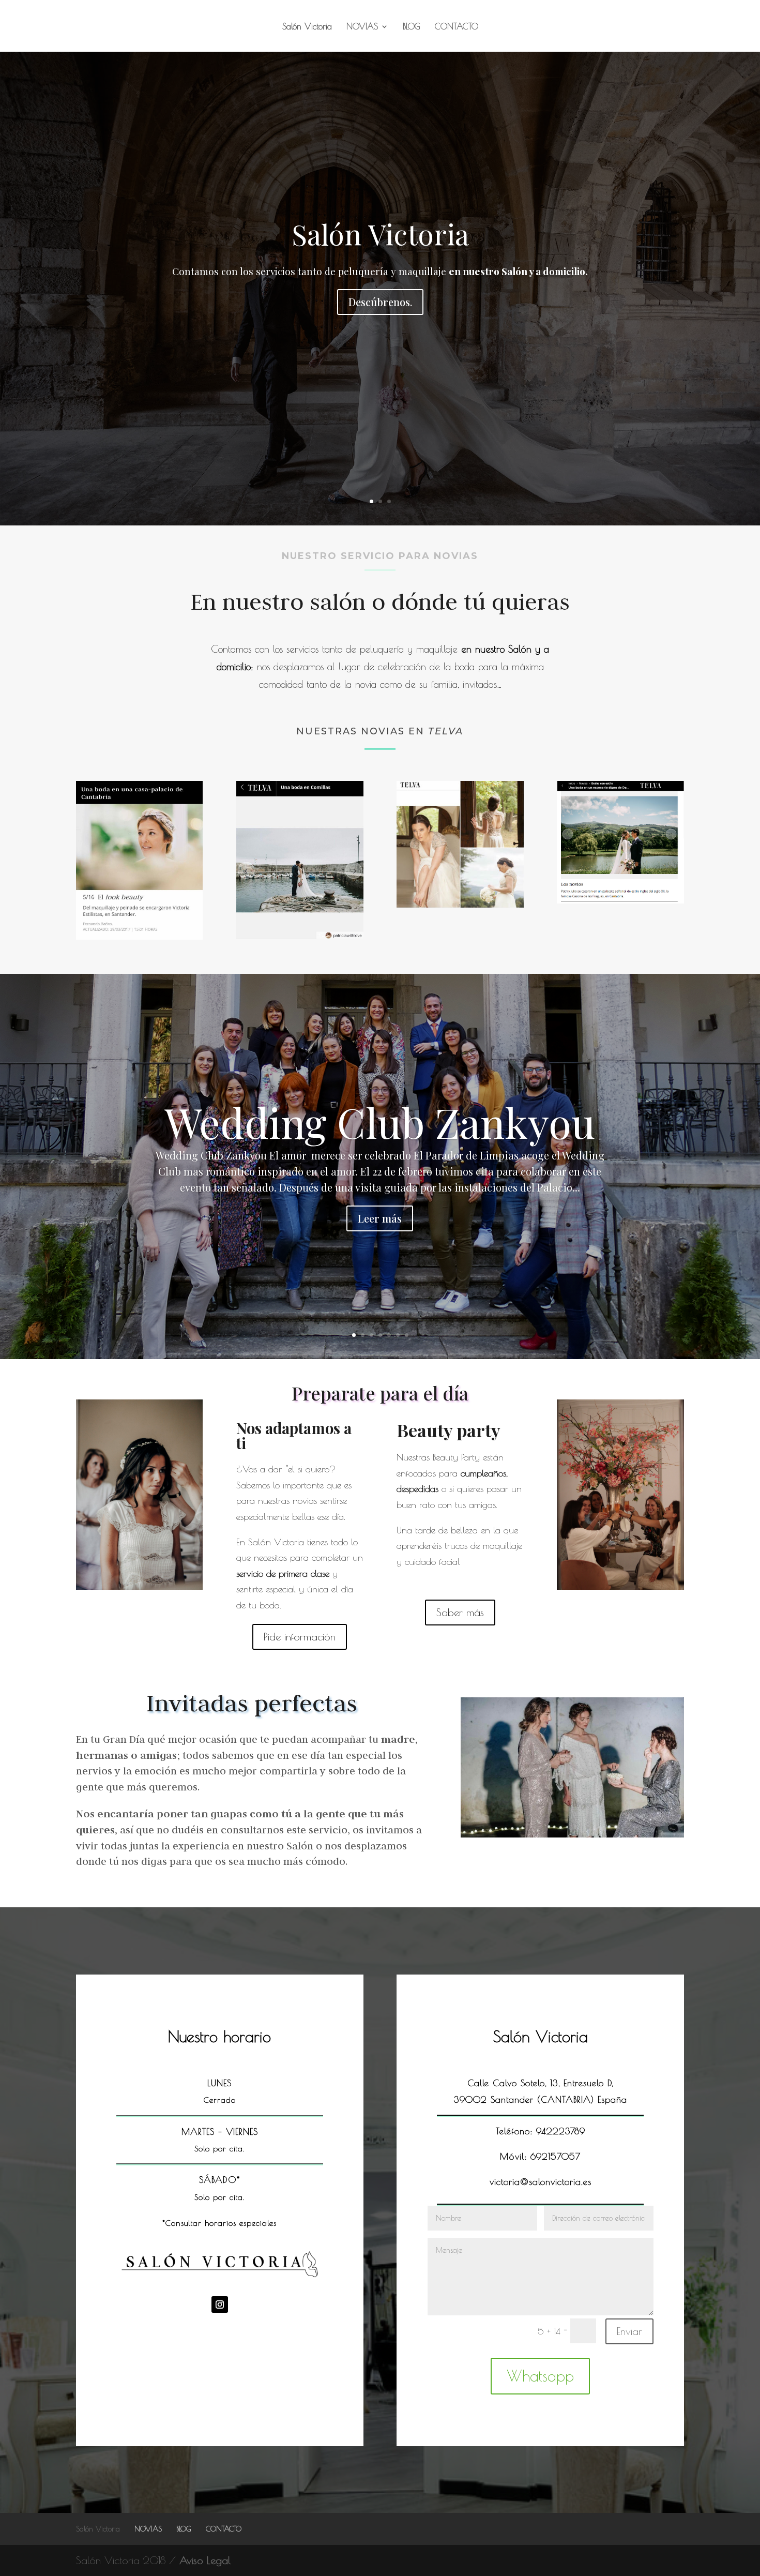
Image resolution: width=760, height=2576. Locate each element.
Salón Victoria (307, 27)
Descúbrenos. (380, 302)
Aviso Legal (205, 2560)
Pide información (300, 1637)
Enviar (629, 2331)
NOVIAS (362, 27)
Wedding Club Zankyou (380, 1121)
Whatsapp (540, 2376)
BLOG (412, 27)
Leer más (380, 1218)
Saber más (460, 1612)
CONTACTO (457, 27)
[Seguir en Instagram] (220, 2304)
